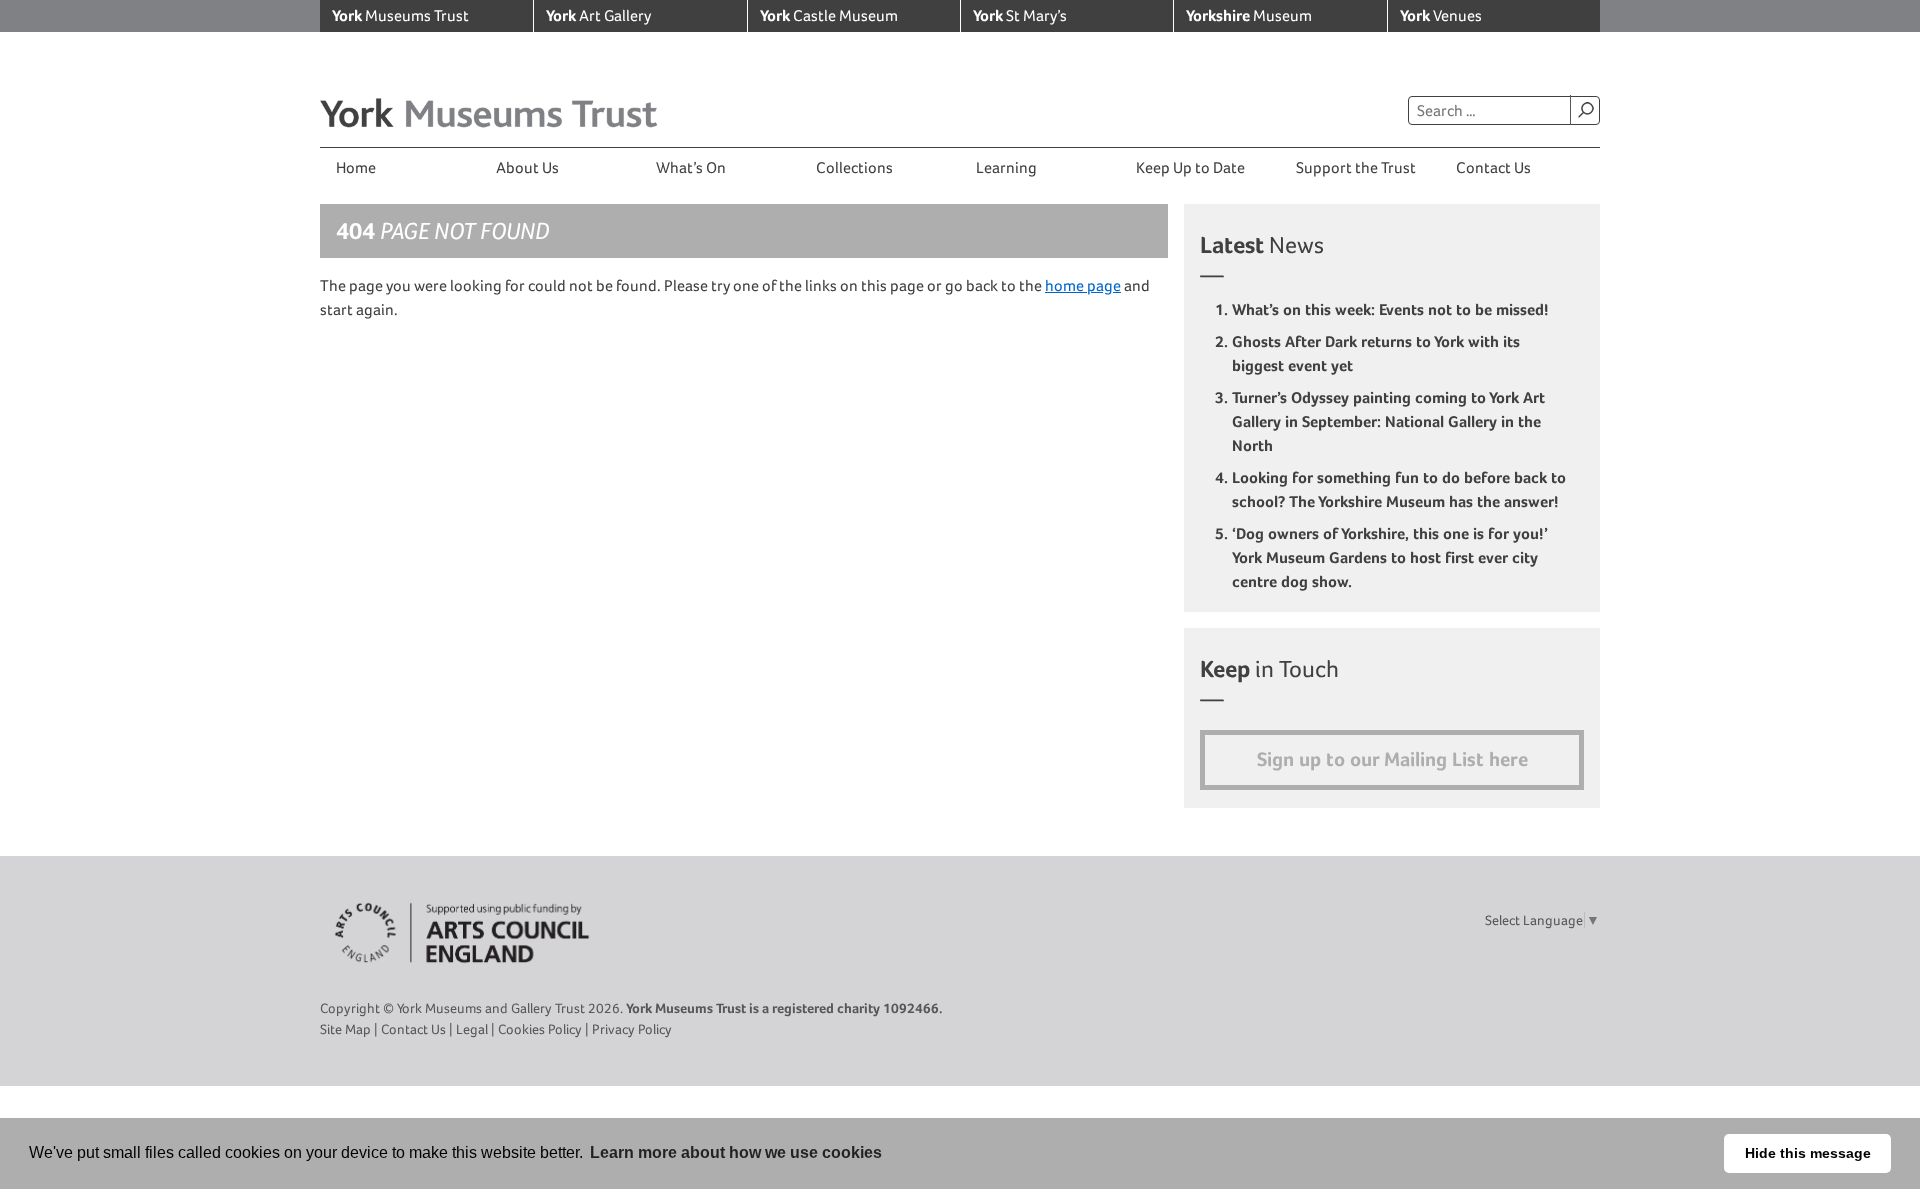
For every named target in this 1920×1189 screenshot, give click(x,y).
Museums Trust (400, 15)
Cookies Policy (540, 1029)
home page (1083, 285)
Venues (1441, 15)
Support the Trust (1356, 167)
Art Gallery (598, 15)
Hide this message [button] (1808, 1153)
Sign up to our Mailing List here (1392, 759)
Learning (1006, 167)
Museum (1249, 15)
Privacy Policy (632, 1029)
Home (356, 167)
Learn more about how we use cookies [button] (736, 1152)
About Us (527, 167)
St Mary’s (1020, 15)
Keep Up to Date (1190, 167)
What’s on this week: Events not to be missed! (1392, 309)
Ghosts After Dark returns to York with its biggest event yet (1376, 353)
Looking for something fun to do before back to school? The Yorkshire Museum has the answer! (1399, 489)
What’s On (691, 167)
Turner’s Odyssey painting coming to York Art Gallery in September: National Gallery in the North (1388, 421)
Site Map (345, 1029)
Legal (472, 1029)
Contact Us (1493, 167)
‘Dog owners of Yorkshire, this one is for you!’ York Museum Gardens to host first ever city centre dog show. (1390, 557)
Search (1585, 110)
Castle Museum (829, 15)
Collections (854, 167)
